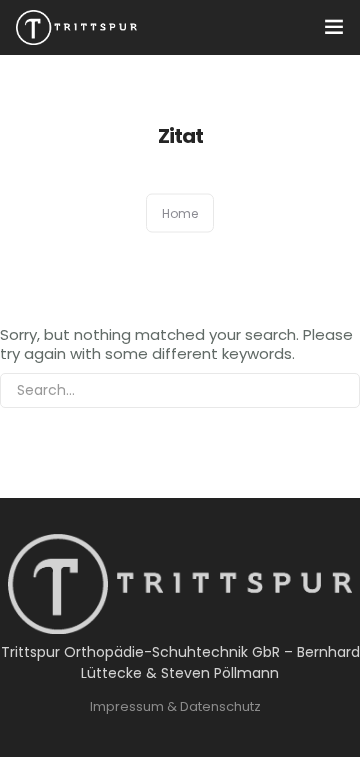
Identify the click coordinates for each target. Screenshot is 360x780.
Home (180, 213)
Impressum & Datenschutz (175, 706)
